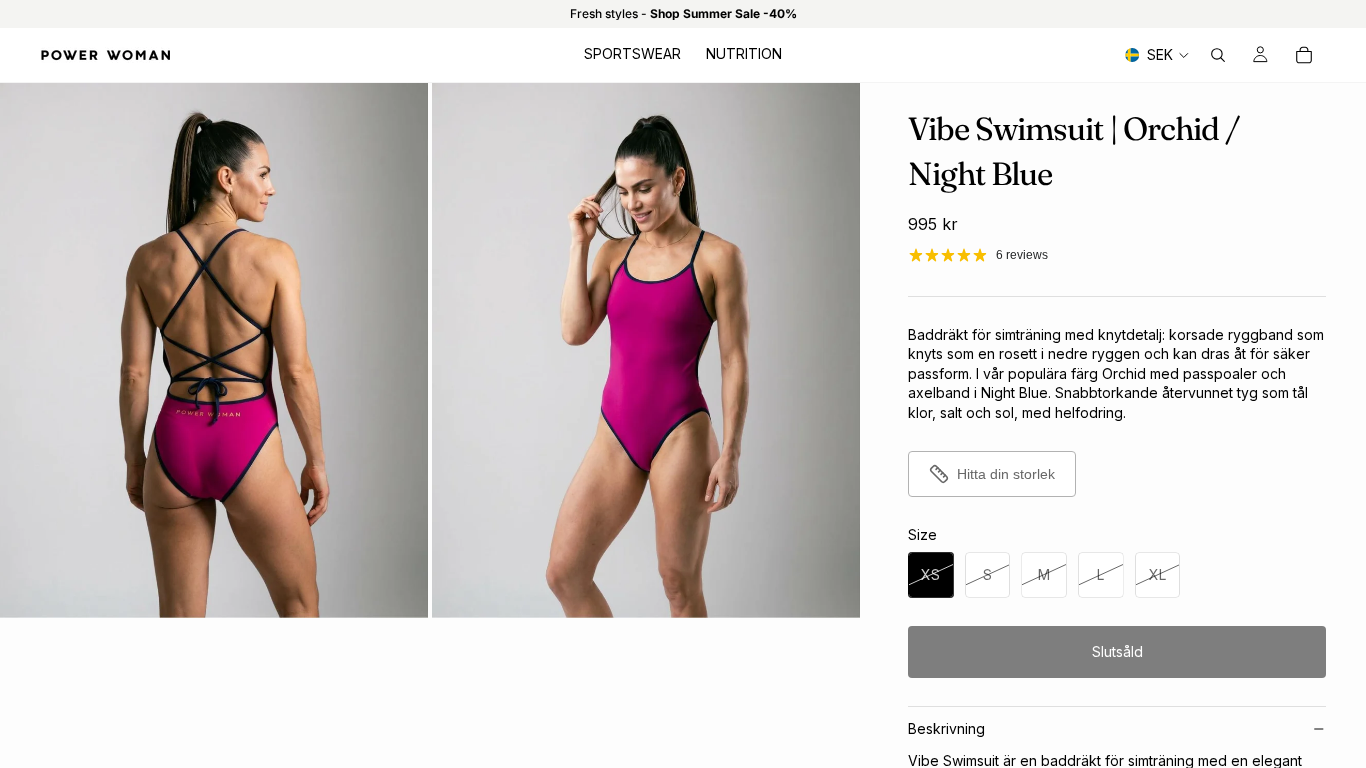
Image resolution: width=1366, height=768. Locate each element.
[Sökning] (1218, 55)
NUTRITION (744, 53)
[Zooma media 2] (646, 350)
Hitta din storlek (1006, 474)
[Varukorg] (1304, 55)
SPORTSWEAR (632, 53)
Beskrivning (946, 728)
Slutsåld (1117, 651)
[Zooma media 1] (214, 350)
